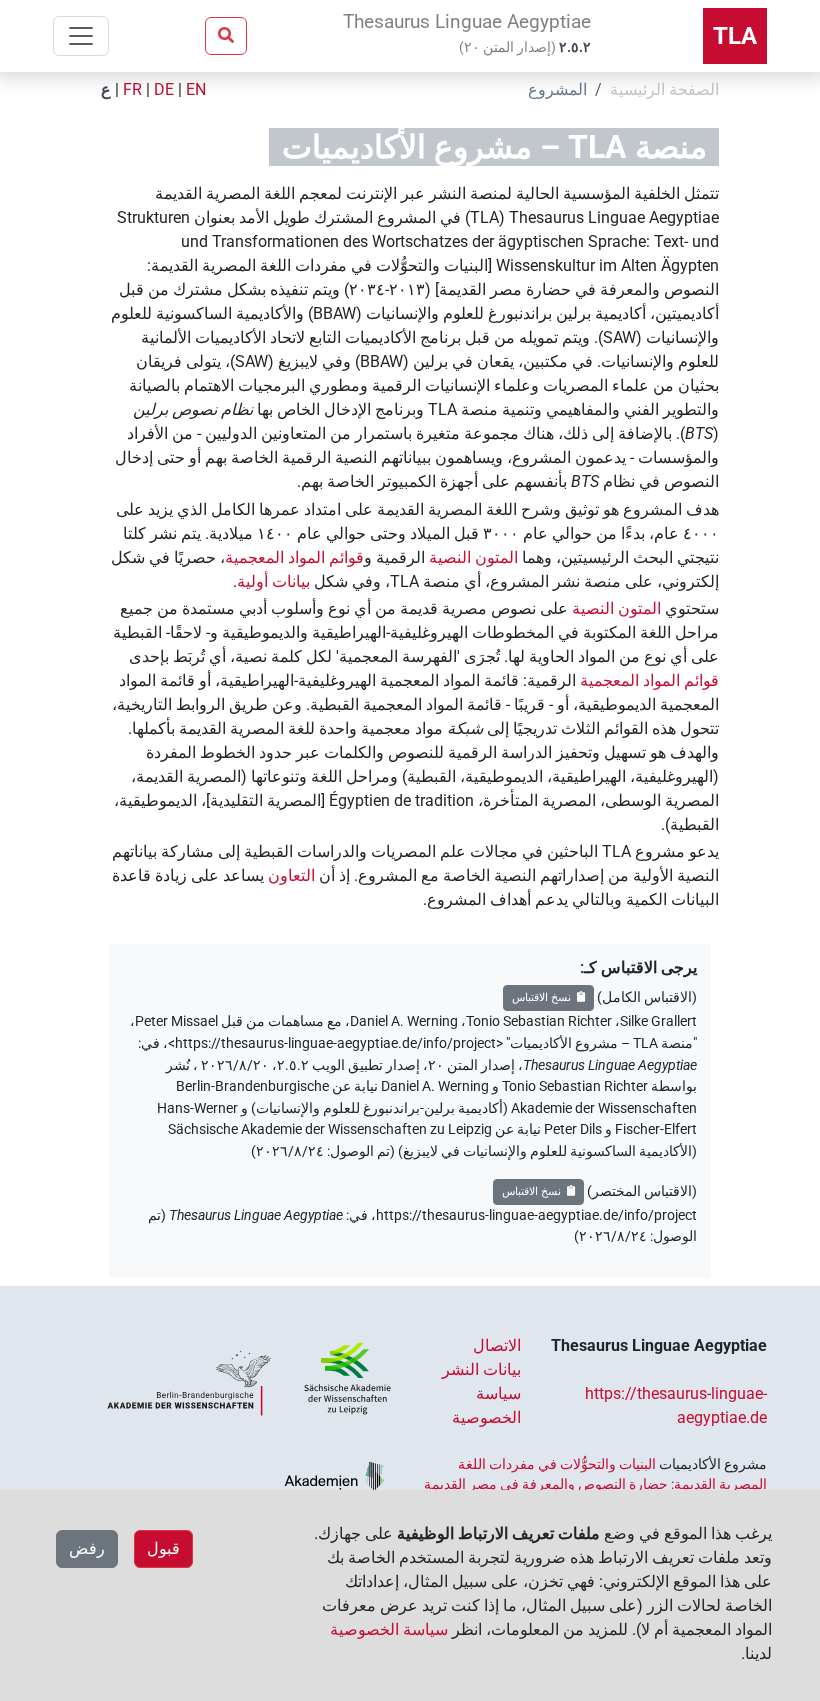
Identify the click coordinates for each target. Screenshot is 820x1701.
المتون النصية (473, 557)
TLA (735, 36)
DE (164, 89)
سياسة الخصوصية (389, 1629)
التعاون (291, 875)
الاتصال (497, 1345)
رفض (87, 1548)
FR (132, 89)
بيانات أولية (273, 581)
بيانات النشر (481, 1369)
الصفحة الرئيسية (664, 89)
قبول (163, 1548)
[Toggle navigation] (81, 36)
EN (196, 89)
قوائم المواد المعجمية (294, 557)
